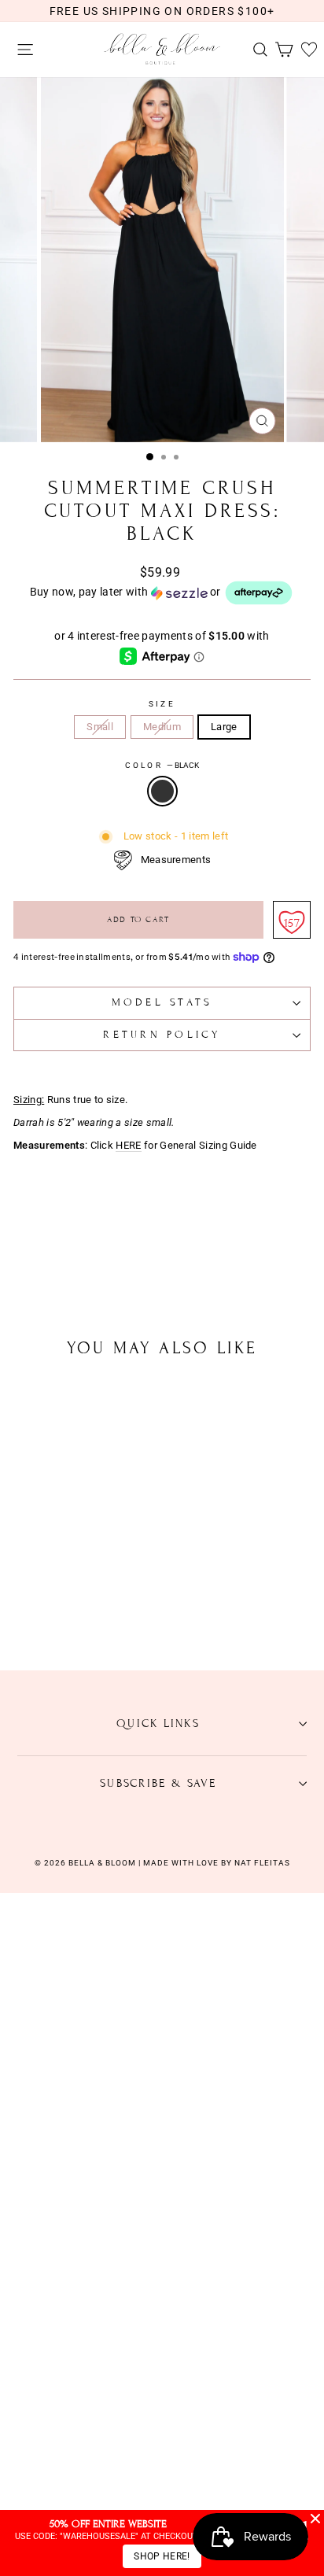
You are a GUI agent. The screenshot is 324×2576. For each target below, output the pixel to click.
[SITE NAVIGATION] (21, 50)
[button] (162, 593)
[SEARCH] (256, 50)
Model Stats (162, 1002)
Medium (162, 727)
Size (162, 704)
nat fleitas (261, 1863)
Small (100, 727)
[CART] (280, 50)
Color (162, 765)
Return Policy (162, 1035)
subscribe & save (158, 1783)
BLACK (162, 791)
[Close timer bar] (315, 2519)
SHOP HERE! (162, 2556)
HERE (128, 1146)
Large (224, 727)
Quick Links (158, 1723)
